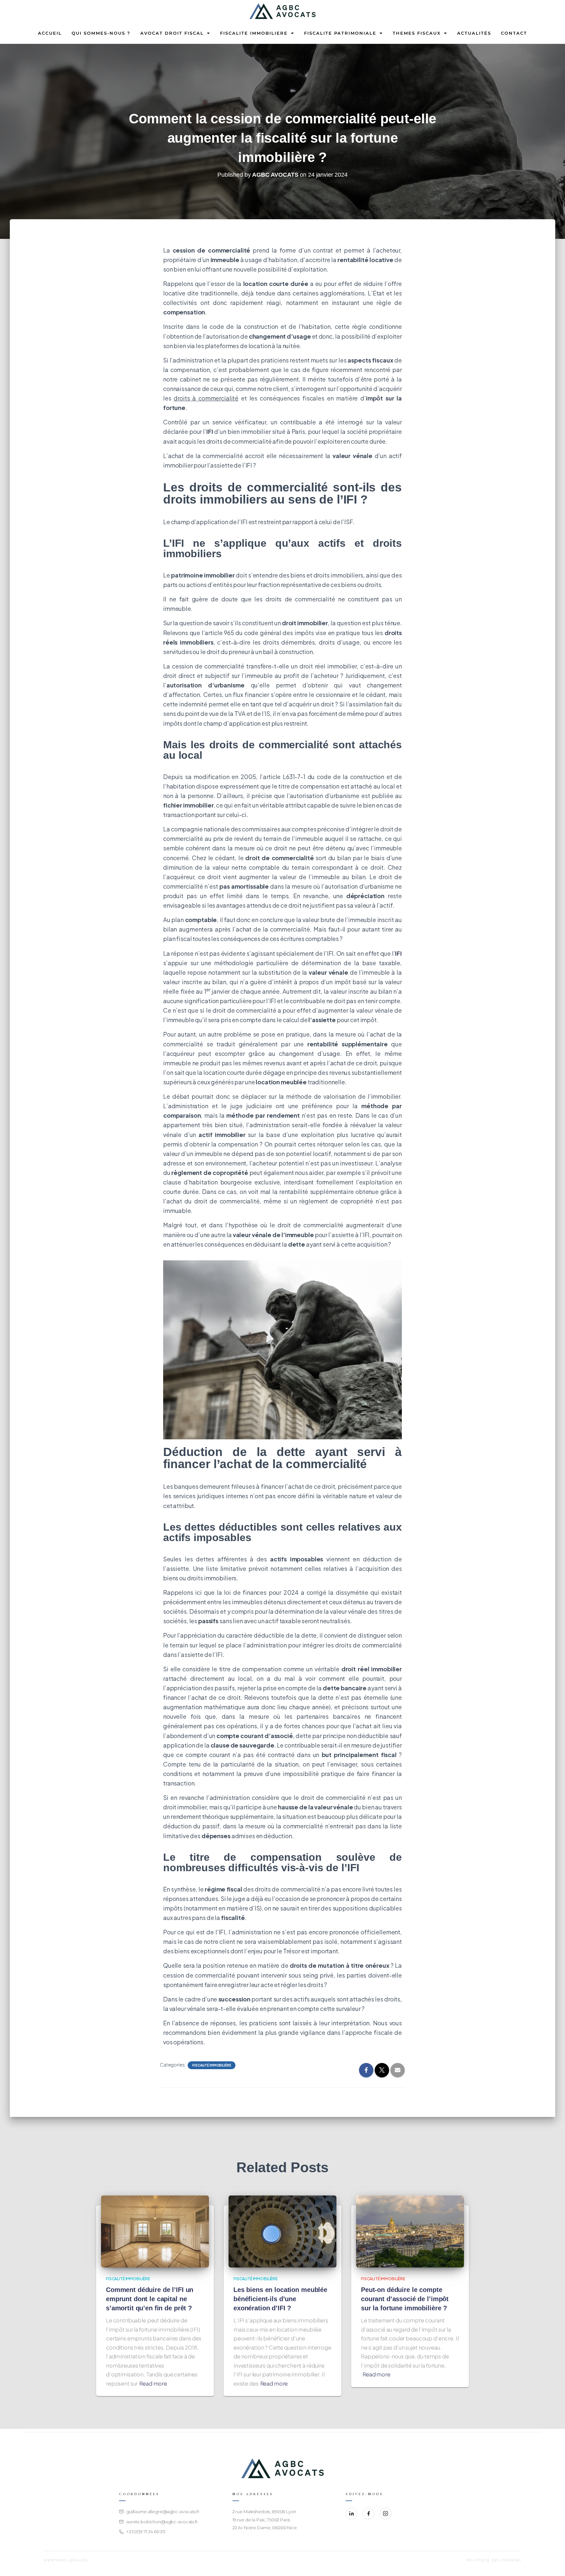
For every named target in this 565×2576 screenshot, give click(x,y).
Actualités (474, 33)
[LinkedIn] (351, 2514)
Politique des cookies (494, 2560)
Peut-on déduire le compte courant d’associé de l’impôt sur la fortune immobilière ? (405, 2299)
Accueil (50, 33)
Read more (153, 2383)
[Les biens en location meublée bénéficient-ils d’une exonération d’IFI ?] (282, 2231)
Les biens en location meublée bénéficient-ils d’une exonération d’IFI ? (280, 2299)
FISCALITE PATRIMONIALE (340, 33)
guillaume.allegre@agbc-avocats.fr (163, 2512)
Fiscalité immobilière (212, 2065)
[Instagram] (385, 2514)
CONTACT (514, 33)
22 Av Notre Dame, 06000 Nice (265, 2528)
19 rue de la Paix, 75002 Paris (261, 2520)
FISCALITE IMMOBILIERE (254, 33)
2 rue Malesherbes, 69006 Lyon (264, 2512)
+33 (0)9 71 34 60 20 (146, 2532)
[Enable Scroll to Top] (552, 2563)
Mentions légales (66, 2560)
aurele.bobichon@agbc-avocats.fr (162, 2522)
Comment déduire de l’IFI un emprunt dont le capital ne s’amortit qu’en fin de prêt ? (150, 2299)
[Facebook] (368, 2514)
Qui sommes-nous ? (101, 33)
